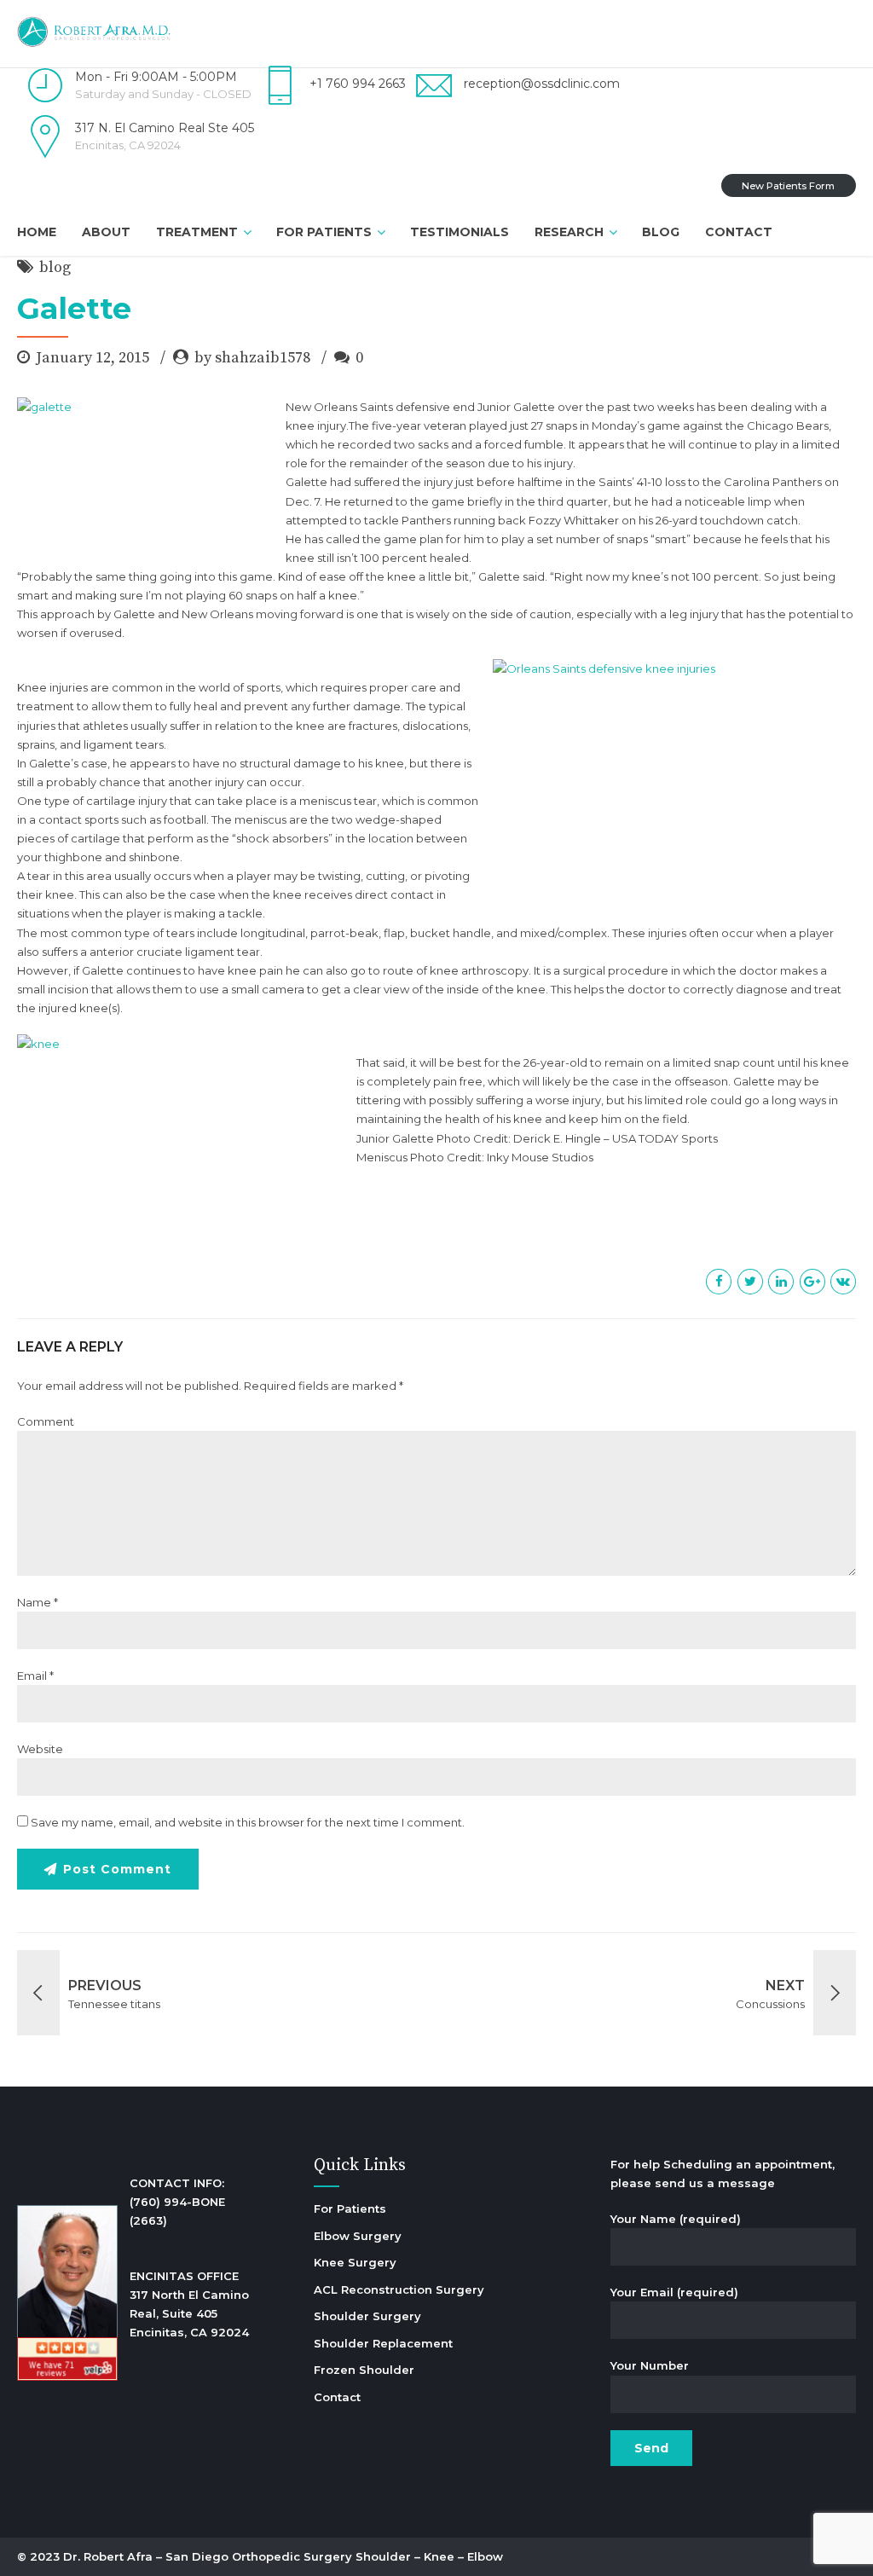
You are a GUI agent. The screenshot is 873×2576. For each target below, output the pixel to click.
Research (569, 232)
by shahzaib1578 (252, 358)
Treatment (197, 232)
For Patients (324, 232)
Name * (38, 1602)
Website (40, 1749)
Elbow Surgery (358, 2236)
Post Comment (117, 1869)
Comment (46, 1421)
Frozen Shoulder (364, 2370)
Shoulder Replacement (383, 2343)
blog (55, 267)
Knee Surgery (355, 2262)
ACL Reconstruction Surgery (399, 2289)
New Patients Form (788, 186)
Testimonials (460, 232)
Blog (661, 232)
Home (37, 232)
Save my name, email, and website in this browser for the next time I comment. (248, 1822)
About (106, 232)
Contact (739, 232)
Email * (35, 1676)
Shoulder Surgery (367, 2316)
